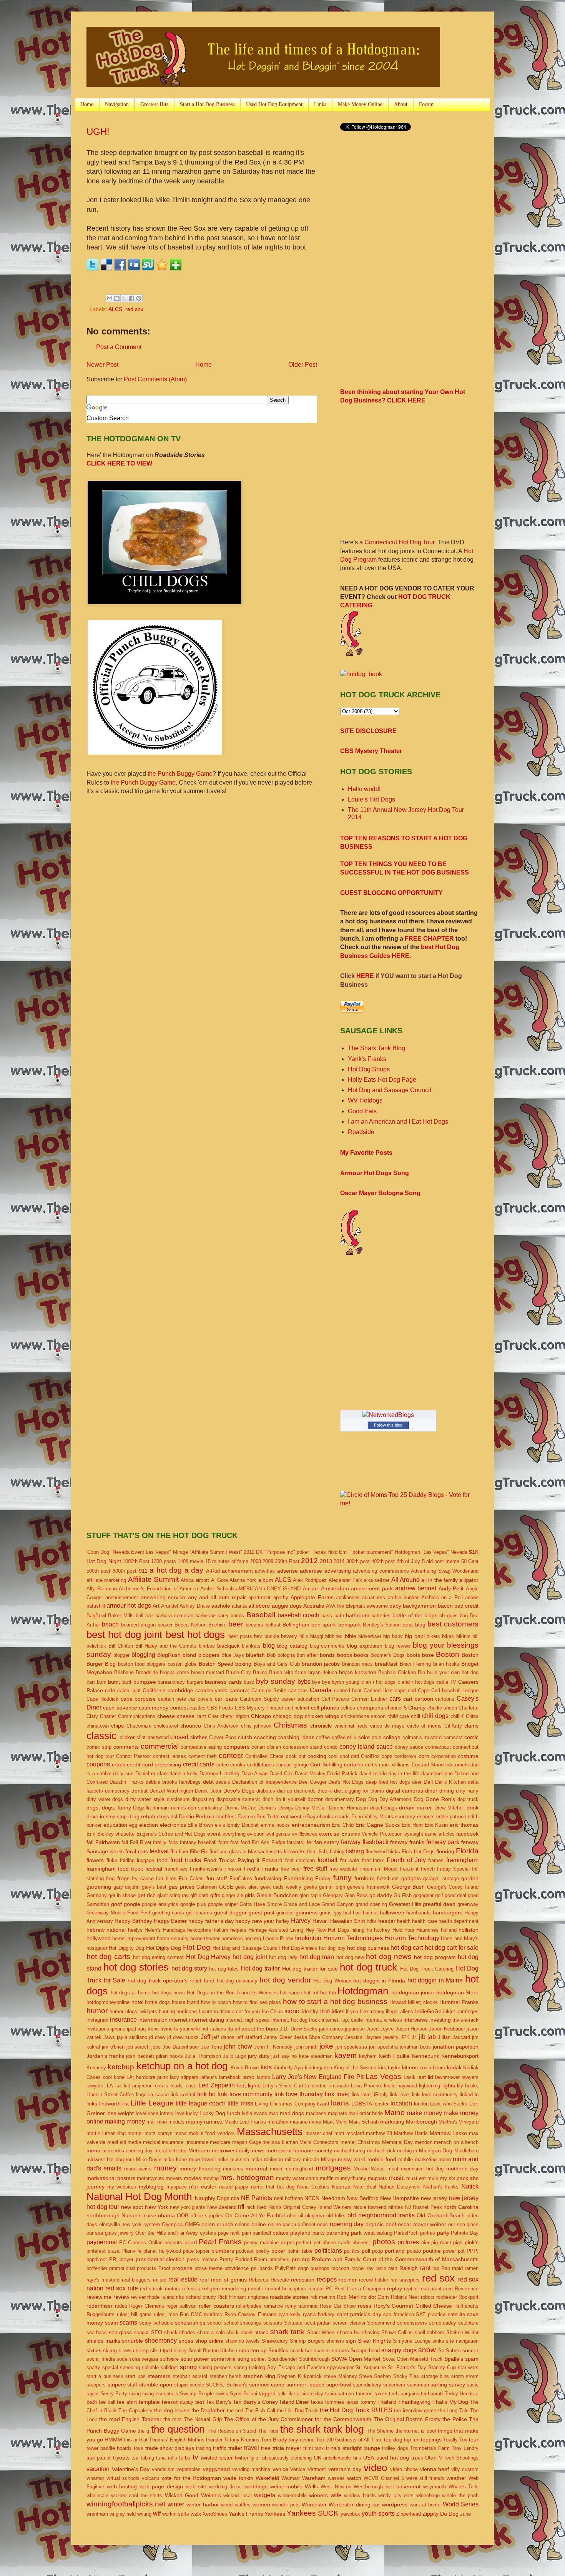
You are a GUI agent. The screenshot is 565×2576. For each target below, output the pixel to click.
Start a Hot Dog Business (207, 104)
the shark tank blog (322, 2429)
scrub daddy (443, 2323)
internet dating (207, 2020)
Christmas (290, 1725)
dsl (174, 1817)
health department (459, 1921)
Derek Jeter (208, 1791)
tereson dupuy (178, 2402)
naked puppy (234, 2187)
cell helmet (297, 1708)
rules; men (166, 2314)
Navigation (117, 104)
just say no (284, 2056)
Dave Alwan (255, 1774)
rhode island (161, 2297)
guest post (262, 1912)
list (125, 2104)
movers (174, 2178)
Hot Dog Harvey (208, 1957)
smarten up (253, 2350)
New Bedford (362, 2198)
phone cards (337, 2243)
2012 (309, 1561)
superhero (394, 2385)
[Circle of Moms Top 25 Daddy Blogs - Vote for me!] (409, 1503)
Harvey (301, 1921)
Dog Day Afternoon (390, 1799)
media (134, 2142)
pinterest (96, 2251)
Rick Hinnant (232, 2297)
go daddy (381, 1895)
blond (189, 1655)
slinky (180, 2351)
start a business (105, 2376)
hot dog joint (250, 1957)
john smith (306, 2047)
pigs (458, 2243)
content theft (203, 1756)
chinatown (98, 1726)
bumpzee (145, 1682)
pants (319, 2233)
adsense (287, 1571)
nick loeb (257, 2207)
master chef (319, 2133)
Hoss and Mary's (460, 1938)
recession (303, 2280)
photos (384, 2242)
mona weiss (138, 2169)
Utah (431, 2458)
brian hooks (446, 1664)
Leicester (315, 2086)
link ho (206, 2094)
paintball (262, 2233)
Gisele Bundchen (277, 1895)
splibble (150, 2367)
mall (151, 2122)
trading (204, 2448)
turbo (185, 2458)
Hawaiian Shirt (348, 1921)
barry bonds (231, 1616)
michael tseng (350, 2151)
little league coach (201, 2103)
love (180, 2113)
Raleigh (409, 2268)
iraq (142, 2029)
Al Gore (219, 1580)
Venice (298, 2469)
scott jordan (318, 2323)
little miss (240, 2103)
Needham (333, 2198)
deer (417, 1782)
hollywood (99, 1938)
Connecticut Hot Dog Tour (399, 542)
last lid (425, 2077)
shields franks (103, 2341)
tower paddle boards (109, 2448)
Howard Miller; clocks (413, 2002)
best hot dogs (195, 1635)
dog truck (468, 1799)
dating (232, 1773)
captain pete (172, 1699)
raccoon (340, 2268)
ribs (180, 2297)
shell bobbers (430, 2332)
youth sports (378, 2514)
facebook (467, 1834)
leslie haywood (400, 2086)
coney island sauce (366, 1747)
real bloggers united (144, 2280)
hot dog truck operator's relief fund (171, 1981)
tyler (255, 2458)
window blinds (360, 2495)
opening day (347, 2224)
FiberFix (199, 1852)
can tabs (298, 1690)
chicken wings (322, 1716)
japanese (355, 2029)
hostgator (97, 1948)
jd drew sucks (183, 2037)
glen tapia (310, 1895)
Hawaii (321, 1921)
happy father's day (211, 1921)
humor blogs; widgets (133, 2011)
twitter (242, 2458)
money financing (200, 2169)
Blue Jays (233, 1655)
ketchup (121, 2067)
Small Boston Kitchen (213, 2351)
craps (119, 1764)
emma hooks (275, 1825)
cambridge (180, 1690)
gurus (326, 1913)
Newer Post (102, 365)
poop (377, 2251)
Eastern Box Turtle (258, 1817)
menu (93, 2150)
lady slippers (184, 2077)
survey (457, 2385)
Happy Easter (170, 1921)
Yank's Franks (367, 1059)
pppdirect (97, 2259)
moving (211, 2178)
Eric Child (343, 1825)
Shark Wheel (321, 2332)
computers (237, 1747)
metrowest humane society (299, 2150)
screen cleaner (349, 2323)
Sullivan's (237, 2385)
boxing (243, 1664)
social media (101, 2359)
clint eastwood (153, 1737)
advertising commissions (381, 1571)
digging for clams (364, 1791)
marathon (278, 2122)
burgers (195, 1682)
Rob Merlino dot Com (363, 2297)
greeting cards (168, 1913)
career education (300, 1699)
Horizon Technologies (353, 1938)
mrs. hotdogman (247, 2178)
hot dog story (189, 1968)
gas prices (182, 1887)
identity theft (316, 2011)
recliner (348, 2280)
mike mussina (233, 2159)
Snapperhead (365, 2351)
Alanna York (243, 1580)
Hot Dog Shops (369, 1069)
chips (117, 1726)
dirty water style (145, 1799)
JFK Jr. (409, 2037)
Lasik (410, 2077)
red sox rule (122, 2288)
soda (122, 2359)
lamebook (230, 2077)
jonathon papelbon (456, 2047)
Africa (187, 1580)
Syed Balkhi (243, 2394)
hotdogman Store (458, 1992)
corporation (444, 1756)
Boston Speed (216, 1664)
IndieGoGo (428, 2011)
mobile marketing (417, 2159)
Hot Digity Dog (164, 1948)
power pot (454, 2251)
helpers (238, 1930)
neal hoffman (288, 2198)
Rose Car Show (338, 2306)
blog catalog (292, 1646)
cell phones (325, 1708)
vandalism (163, 2469)
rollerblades (249, 2306)
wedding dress (226, 2487)
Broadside (147, 1672)
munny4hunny (351, 2178)
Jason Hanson (411, 2029)
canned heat (348, 1690)
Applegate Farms (312, 1597)
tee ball (107, 2402)
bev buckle (266, 1636)
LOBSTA (362, 2104)
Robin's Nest (405, 2297)
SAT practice (431, 2314)
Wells (311, 2486)
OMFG (192, 2224)
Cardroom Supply (259, 1699)
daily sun (123, 1774)
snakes (340, 2350)
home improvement (134, 1938)
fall (125, 1842)
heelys (135, 1930)
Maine (395, 2113)
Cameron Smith (269, 1690)
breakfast (386, 1664)
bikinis (463, 1636)
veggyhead (216, 2469)
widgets (265, 2495)
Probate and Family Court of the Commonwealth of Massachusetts (395, 2259)
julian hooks (169, 2056)
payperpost (102, 2242)
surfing (439, 2385)
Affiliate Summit (153, 1579)
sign (351, 2341)
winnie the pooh (460, 2495)
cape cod (405, 1690)
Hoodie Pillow (278, 1938)
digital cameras (405, 1791)
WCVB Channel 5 (384, 2478)
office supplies (207, 2216)
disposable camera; (238, 1799)
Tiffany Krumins (242, 2440)
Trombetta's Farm (430, 2448)
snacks (322, 2351)
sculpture (468, 2323)
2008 (256, 1561)
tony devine (302, 2440)
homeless (232, 1938)
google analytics (160, 1904)
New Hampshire (400, 2198)
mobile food (382, 2159)
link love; (337, 2094)
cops (387, 1756)
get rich (147, 1895)
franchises (176, 1869)
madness (316, 2113)
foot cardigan (300, 1860)
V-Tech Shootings (459, 2458)
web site (196, 2486)
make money (425, 2113)
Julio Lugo (234, 2056)
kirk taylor (389, 2068)
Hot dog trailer (260, 1968)
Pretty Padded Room (243, 2259)
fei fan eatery (323, 1842)
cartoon (424, 1699)
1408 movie (190, 1561)
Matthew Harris (411, 2133)
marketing (392, 2122)
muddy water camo (297, 2178)
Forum (426, 104)
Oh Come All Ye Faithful (255, 2215)
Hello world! (364, 789)
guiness (285, 1913)
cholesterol (166, 1726)
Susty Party (114, 2394)
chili (415, 1716)
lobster (381, 2104)
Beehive (217, 1625)
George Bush (409, 1887)
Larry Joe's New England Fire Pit (318, 2077)
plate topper (196, 2251)
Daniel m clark (152, 1774)
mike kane (175, 2159)
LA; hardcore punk (147, 2077)
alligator (469, 1580)
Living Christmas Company (285, 2104)
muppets (377, 2178)
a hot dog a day (176, 1570)
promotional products (133, 2268)
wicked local (238, 2495)
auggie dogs (287, 1606)
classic (101, 1736)
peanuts (173, 2243)
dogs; (93, 1808)
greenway (468, 1904)
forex (378, 1860)
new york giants (188, 2207)
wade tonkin (238, 2478)
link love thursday (299, 2094)
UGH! (98, 132)
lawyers (470, 2077)
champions (370, 1708)
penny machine (261, 2243)
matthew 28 (379, 2133)
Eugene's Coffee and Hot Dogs (171, 1834)
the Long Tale (453, 2411)
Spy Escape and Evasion (296, 2367)
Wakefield (267, 2478)
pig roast (441, 2243)
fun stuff (217, 1878)
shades (187, 2332)
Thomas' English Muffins (177, 2440)
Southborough (314, 2359)
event (214, 1834)
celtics (348, 1708)
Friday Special (453, 1869)
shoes (186, 2341)
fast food (240, 1842)
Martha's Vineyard (459, 2122)
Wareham (314, 2478)
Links (320, 104)
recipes (327, 2279)
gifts (215, 1895)
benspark (350, 1625)
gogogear (423, 1895)
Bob (271, 1655)
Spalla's (454, 2359)
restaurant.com (436, 2289)
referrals (191, 2289)
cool (333, 1756)
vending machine (251, 2469)
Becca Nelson (190, 1625)
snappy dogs (399, 2350)
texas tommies (328, 2402)
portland (395, 2251)
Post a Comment (119, 347)
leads (177, 2086)
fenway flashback (365, 1842)
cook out (296, 1756)
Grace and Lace (302, 1904)
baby (395, 1606)
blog (269, 1646)
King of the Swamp (355, 2068)
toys (139, 2448)
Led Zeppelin (217, 2085)
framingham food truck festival (124, 1869)
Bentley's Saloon (382, 1625)
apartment (259, 1597)
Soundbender (282, 2359)
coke (364, 1737)
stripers (117, 2385)
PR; (113, 2259)
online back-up (284, 2224)
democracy (117, 1791)
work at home (425, 2505)
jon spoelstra (383, 2047)
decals (223, 1782)
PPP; (473, 2251)
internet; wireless (383, 2020)
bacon (445, 1606)
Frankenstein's (206, 1869)
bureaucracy (171, 1682)
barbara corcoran (174, 1616)
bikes (448, 1636)
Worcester (314, 2504)
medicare (220, 2142)
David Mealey (310, 1774)
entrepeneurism (311, 1825)
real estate (183, 2279)
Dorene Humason (348, 1808)
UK (318, 2458)
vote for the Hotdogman (191, 2478)
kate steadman (316, 2056)
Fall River (141, 1842)
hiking (358, 1930)
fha (174, 1852)
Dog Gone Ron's (434, 1799)
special (110, 2367)
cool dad (349, 1756)
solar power (195, 2359)
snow (427, 2350)
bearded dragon (138, 1625)
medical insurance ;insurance (176, 2142)
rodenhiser (100, 2306)
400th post (383, 1561)
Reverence (467, 2289)
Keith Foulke (394, 2056)
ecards (342, 1817)
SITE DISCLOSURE (368, 731)
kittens (410, 2067)
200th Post (287, 1561)
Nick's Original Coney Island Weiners (310, 2207)
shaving (371, 2332)
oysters (208, 2233)
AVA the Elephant (345, 1606)
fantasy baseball (198, 1842)
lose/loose (147, 2113)
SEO (157, 2332)
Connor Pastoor (134, 1756)
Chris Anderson (221, 1726)
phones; (361, 2243)
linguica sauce (152, 2095)
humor (97, 2011)
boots (413, 1655)
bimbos (207, 1646)
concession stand (303, 1747)
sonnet (258, 2359)
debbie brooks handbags (173, 1782)
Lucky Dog (212, 2113)
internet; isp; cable (342, 2020)
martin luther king (106, 2133)
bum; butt (120, 1682)
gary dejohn (127, 1887)
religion (211, 2288)
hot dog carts (108, 1957)
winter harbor (203, 2504)
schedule (163, 2323)
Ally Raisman (102, 1589)
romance (273, 2306)
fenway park (443, 1842)
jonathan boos (415, 2047)
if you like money (365, 2011)
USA (369, 2458)
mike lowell (202, 2159)
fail (90, 1842)
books (361, 1655)
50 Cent (470, 1561)
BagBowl (96, 1616)
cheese (166, 1716)
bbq (464, 1616)
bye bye (321, 1682)
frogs (123, 1878)
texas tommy (361, 2402)
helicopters (199, 1930)
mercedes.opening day (128, 2151)
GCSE (226, 1887)
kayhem (368, 2056)
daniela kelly (184, 1774)
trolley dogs (395, 2448)
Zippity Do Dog (440, 2514)
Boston (448, 1654)
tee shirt (127, 2402)
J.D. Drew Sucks (298, 2029)
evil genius (278, 1834)
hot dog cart (407, 1948)
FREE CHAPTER (429, 939)
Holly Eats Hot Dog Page (382, 1080)
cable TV (446, 1682)
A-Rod (213, 1571)
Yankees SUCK (313, 2513)
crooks (238, 1765)
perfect (304, 2243)
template (149, 2402)
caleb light (129, 1690)
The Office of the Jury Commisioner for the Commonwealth (297, 2419)
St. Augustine (371, 2367)
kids (266, 2067)
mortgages (333, 2168)
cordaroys (405, 1756)
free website (343, 1869)
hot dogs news (169, 1993)
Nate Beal (365, 2187)
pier (425, 2243)
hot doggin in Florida (379, 1981)
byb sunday (276, 1681)
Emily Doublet (243, 1825)
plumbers (223, 2251)
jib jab (427, 2037)
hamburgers (448, 1912)
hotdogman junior (413, 1992)
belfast (273, 1625)
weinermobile (286, 2486)
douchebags (384, 1808)
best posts (240, 1636)
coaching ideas (296, 1737)
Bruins (260, 1672)
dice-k (325, 1791)
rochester (447, 2297)
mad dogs (292, 2113)
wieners (318, 2495)
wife (336, 2495)
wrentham (97, 2514)
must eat (416, 2178)
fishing (355, 1851)
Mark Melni (335, 2122)
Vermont (317, 2469)
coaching (265, 1737)
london (421, 2104)
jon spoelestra (351, 2047)
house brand (186, 2002)
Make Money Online (360, 104)
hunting (167, 2011)
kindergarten (318, 2068)
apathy (281, 1597)
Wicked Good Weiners (193, 2495)
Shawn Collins (397, 2332)
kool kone (114, 2077)
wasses (336, 2478)
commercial (160, 1746)
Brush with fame (287, 1672)
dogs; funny (116, 1808)
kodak (454, 2067)
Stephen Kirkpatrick (299, 2376)
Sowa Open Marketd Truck (413, 2359)
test (200, 2402)
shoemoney (161, 2341)
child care (398, 1716)
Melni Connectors (319, 2142)
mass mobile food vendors (204, 2133)
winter (176, 2504)
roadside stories (289, 2297)
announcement (122, 1597)
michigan (407, 2151)
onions (242, 2224)
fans (173, 1842)
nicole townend (370, 2207)
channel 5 (396, 1708)
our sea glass (463, 2224)
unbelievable (337, 2458)
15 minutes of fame (227, 1561)
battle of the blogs (415, 1615)
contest (231, 1755)
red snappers (405, 2280)
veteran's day (345, 2469)
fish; (312, 1852)
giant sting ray (173, 1895)
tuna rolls (166, 2458)
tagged (267, 2393)
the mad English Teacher (130, 2419)
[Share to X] (124, 298)
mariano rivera (306, 2122)
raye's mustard (103, 2280)
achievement (237, 1571)
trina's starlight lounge (353, 2448)
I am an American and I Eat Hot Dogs (398, 1122)
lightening (430, 2086)
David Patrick (342, 1774)
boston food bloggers (142, 1664)
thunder (214, 2440)
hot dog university (237, 1981)
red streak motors (160, 2289)
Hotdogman (363, 1991)
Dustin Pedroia (197, 1816)
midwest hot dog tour (110, 2159)
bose (428, 1655)
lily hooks (468, 2086)
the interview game (415, 2411)
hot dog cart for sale (452, 1948)
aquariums (374, 1597)
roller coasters (216, 2306)
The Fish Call (260, 2411)
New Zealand (222, 2207)
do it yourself (291, 1799)
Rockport (469, 2297)
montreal (256, 2169)
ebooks (325, 1817)
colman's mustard (422, 1737)
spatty (93, 2367)
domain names (169, 1808)
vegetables (189, 2469)
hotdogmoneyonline (108, 2002)
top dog (393, 2440)
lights (449, 2085)
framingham (462, 1860)
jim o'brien (113, 2047)
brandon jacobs (321, 1664)
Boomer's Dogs (388, 1655)
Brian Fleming (415, 1664)
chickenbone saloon (363, 1716)
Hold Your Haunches (416, 1930)
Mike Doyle (149, 2159)
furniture (365, 1878)
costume (468, 1756)
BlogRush (169, 1655)
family (160, 1842)
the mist (173, 2419)
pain (246, 2233)
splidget (169, 2367)
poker (278, 2251)
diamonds (305, 1791)
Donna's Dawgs (276, 1808)
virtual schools (123, 2478)
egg (133, 1825)
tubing (147, 2458)
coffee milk (344, 1737)
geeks (310, 1887)
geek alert (247, 1887)
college (392, 1737)
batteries (381, 1616)
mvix (433, 2178)
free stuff (315, 1868)
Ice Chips (272, 2011)
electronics (173, 1825)
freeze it (409, 1869)
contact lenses (169, 1756)
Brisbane (124, 1672)
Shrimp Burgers (307, 2341)
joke (326, 2046)
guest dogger (230, 1912)
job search (138, 2047)
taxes (381, 2393)
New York (157, 2207)
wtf (157, 2514)
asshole (221, 1606)
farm (223, 1842)
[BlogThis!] (117, 298)
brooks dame (174, 1672)
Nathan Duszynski (400, 2187)
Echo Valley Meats (372, 1817)
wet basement (403, 2486)
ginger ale (233, 1895)
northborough (103, 2215)
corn (424, 1756)
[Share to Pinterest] (139, 298)
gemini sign (332, 1887)
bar (149, 1615)
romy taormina (302, 2306)
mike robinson (267, 2159)
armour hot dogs (129, 1606)
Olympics (172, 2224)
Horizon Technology (412, 1938)
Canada (321, 1690)
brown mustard (208, 1672)
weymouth (435, 2487)
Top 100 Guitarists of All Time (349, 2440)
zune (465, 2514)
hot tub (328, 1993)
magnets (337, 2113)
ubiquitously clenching (287, 2458)
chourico (191, 1726)
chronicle (321, 1726)
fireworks (295, 1851)
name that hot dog (273, 2187)
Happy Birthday (133, 1921)
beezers (254, 1625)
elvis (220, 1825)
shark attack (254, 2332)
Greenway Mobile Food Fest (118, 1913)
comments (126, 1747)
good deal (455, 1895)
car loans (226, 1699)
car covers (200, 1699)
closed (179, 1737)
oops (322, 2224)
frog (110, 1878)
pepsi (287, 2242)
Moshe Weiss (369, 2169)
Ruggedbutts (101, 2314)
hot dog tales (224, 1969)
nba (235, 2198)
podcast (245, 2251)
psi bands (262, 2268)
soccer (470, 2350)
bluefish (255, 1655)
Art (156, 1606)
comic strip (99, 1747)
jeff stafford (249, 2037)
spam (472, 2359)
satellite (456, 2314)
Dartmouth (211, 1774)
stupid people (189, 2385)
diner (431, 1791)
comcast (453, 1737)
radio (381, 2268)
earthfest (226, 1817)
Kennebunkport (460, 2056)
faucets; (296, 1842)
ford (366, 1860)
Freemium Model (378, 1869)
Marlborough (421, 2122)
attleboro (259, 1606)
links (92, 2104)
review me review (108, 2297)
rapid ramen (465, 2268)
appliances (348, 1597)
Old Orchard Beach (441, 2215)
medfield (117, 2142)
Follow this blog (388, 1425)
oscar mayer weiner (422, 2224)
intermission (153, 2020)
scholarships (190, 2323)
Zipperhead (409, 2514)
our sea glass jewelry (110, 2233)
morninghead (299, 2169)
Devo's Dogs (239, 1791)
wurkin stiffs (176, 2514)
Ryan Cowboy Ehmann (250, 2314)
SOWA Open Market (356, 2359)
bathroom (358, 1615)
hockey (382, 1930)
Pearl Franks (220, 2242)
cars (395, 1699)
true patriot (99, 2458)
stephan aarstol (190, 2376)
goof (116, 1904)
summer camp (267, 2385)
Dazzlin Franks (126, 1782)
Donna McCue (240, 1808)
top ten (412, 2440)
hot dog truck (368, 1967)
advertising (338, 1571)
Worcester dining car (354, 2504)
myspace (177, 2187)
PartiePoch (406, 2233)
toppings (431, 2440)
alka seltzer (376, 1580)
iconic (292, 2011)
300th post (358, 1561)
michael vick (381, 2151)
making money (125, 2121)
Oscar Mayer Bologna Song (380, 1193)
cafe (110, 1690)
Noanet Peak (427, 2207)
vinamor (95, 2478)
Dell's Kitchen (450, 1782)
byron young (346, 1682)
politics (352, 2251)
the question (178, 2429)
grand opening (371, 1904)
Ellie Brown (200, 1825)
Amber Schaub (217, 1589)
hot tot (311, 1993)
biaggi (317, 1636)
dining (447, 1791)
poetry (263, 2251)
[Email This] (110, 298)
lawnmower (447, 2077)
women (261, 2504)
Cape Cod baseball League (448, 1690)
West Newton (336, 2487)
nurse (150, 2216)
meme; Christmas (361, 2142)
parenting (338, 2233)
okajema (315, 2216)
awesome (377, 1606)
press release (202, 2259)
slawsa (126, 2351)
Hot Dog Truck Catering (427, 1969)
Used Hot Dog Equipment (274, 104)
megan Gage (247, 2142)
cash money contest (163, 1708)
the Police (454, 2419)
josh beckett (140, 2056)
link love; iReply (370, 2095)
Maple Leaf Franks (245, 2122)
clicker (127, 1737)
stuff (132, 2385)
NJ (408, 2207)
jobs (156, 2047)
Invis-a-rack (465, 2020)
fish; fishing (332, 1852)
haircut (370, 1913)
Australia (314, 1606)
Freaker (233, 1869)
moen (445, 2159)
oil (301, 2216)
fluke (112, 1860)
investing (440, 2020)
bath (339, 1616)
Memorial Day (398, 2142)
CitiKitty (453, 1726)
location (401, 2103)
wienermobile (292, 2495)
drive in (95, 1816)
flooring (445, 1851)
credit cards (199, 1764)
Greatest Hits (154, 104)
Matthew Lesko (448, 2133)
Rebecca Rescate (269, 2280)
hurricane (187, 2011)
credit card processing (154, 1764)
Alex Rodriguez (310, 1580)
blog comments (327, 1646)
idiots (338, 2011)
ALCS (115, 309)
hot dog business (368, 1948)
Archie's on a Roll (442, 1597)
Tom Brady (274, 2440)
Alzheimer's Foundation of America (158, 1589)
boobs (345, 1655)
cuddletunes (261, 1765)
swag (135, 2394)
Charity (417, 1708)
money (165, 2168)
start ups (135, 2376)
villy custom (465, 2469)
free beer (291, 1869)
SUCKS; (215, 2385)
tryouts (121, 2458)
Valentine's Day (131, 2469)
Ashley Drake (194, 1606)
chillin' (457, 1716)
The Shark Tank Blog (376, 1048)
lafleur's (209, 2077)
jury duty (258, 2056)
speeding (130, 2367)
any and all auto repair (217, 1597)
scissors (273, 2323)
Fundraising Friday (307, 1878)
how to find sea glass (257, 2002)
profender (97, 2268)
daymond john (437, 1774)
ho (369, 1930)
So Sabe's (450, 2351)
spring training (249, 2367)
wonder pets (286, 2505)
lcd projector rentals (146, 2086)
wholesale (97, 2495)
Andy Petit (451, 1588)
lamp (248, 2077)
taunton (364, 2394)
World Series (461, 2504)
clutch (245, 1737)
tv (195, 2457)
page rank (229, 2233)
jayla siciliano (132, 2037)
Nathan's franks (441, 2187)
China (472, 1716)
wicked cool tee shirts (137, 2495)
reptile (411, 2289)
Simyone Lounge (412, 2341)
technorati (432, 2394)
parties (428, 2233)
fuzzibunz (388, 1878)
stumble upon (156, 2385)
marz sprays (159, 2133)
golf (439, 1895)
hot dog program (435, 1957)
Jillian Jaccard (454, 2037)
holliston (469, 1930)
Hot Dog (197, 1947)
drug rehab (142, 1816)
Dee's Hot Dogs (346, 1782)
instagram (97, 2020)
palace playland (292, 2233)
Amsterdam (335, 1588)
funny (342, 1878)
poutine (432, 2251)
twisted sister (217, 2458)
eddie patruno (451, 1817)
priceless (279, 2259)
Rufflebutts (466, 2306)
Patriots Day (465, 2233)
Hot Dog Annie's (300, 1948)
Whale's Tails (464, 2487)
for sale (350, 1860)
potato (414, 2251)
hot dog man (317, 1957)
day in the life (404, 1774)
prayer (126, 2259)
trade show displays (170, 2448)
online (259, 2224)
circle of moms (425, 1726)
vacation (98, 2469)
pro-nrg (301, 2259)
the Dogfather (208, 2410)
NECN (312, 2198)
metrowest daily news (238, 2150)
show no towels (243, 2341)
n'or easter (203, 2187)
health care (424, 1921)
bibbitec (334, 1636)
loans (340, 2103)
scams (128, 2322)
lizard (323, 2104)
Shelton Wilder (462, 2332)
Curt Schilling (326, 1764)
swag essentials (160, 2394)
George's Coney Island (453, 1887)
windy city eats (396, 2495)
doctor (315, 1799)
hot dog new (350, 1957)
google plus (193, 1904)
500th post (98, 1571)
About (401, 104)
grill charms (199, 1913)
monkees (233, 2169)
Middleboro (466, 2151)
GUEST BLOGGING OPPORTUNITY (391, 893)
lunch (234, 2113)
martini (135, 2133)
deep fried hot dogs (388, 1782)
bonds (327, 1655)
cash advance (120, 1708)
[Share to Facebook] (131, 298)
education (115, 1825)
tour (474, 2440)
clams (471, 1726)
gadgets (411, 1878)
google (132, 1904)
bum (102, 1682)
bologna (286, 1655)
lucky (192, 2113)
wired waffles (236, 2505)
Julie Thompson (203, 2056)
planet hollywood (162, 2251)
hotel (137, 2002)
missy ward (352, 2159)
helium (221, 1930)
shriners (335, 2341)
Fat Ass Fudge (268, 1842)
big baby (393, 1636)
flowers (95, 1860)
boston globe (182, 1664)
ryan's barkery (319, 2314)
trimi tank (314, 2448)
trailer (235, 2448)
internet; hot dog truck (296, 2020)
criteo (223, 1765)
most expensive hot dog (415, 2169)
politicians (328, 2251)
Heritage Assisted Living (276, 1930)
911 (143, 1571)
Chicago (261, 1716)
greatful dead (439, 1904)
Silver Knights (375, 2341)
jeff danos (223, 2037)
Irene (153, 2029)
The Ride (268, 2431)
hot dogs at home (130, 1993)
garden (470, 1878)
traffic (220, 2448)
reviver (138, 2297)
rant (425, 2268)
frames (436, 1860)
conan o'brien (266, 1747)
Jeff (205, 2037)
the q (143, 2431)
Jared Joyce (380, 2029)
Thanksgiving (414, 2402)
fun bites (166, 1878)
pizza (114, 2251)
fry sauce (143, 1878)
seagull (142, 2332)
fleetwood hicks (383, 1852)
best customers (453, 1624)
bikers (433, 1636)
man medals (171, 2122)
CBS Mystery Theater (371, 751)
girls (250, 1895)
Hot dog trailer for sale (310, 1969)
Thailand (387, 2402)
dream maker (415, 1808)
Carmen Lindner (369, 1699)
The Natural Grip (203, 2419)
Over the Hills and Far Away (167, 2233)
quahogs (320, 2268)
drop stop (116, 1817)
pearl (191, 2242)
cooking (317, 1756)
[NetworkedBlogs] (388, 1415)
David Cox (281, 1774)
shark (233, 2332)
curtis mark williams (387, 1765)
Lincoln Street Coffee (110, 2095)
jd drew (157, 2037)
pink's (472, 2242)
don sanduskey (205, 1808)
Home (87, 104)
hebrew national (106, 1930)
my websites (122, 2187)
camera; (239, 1690)
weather (456, 2478)
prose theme (209, 2268)
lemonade (338, 2086)
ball (140, 1616)
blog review (398, 1646)
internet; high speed (248, 2020)
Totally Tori (455, 2440)
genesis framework (368, 1887)
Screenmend (381, 2323)
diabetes (266, 1791)
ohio (292, 2216)
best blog (414, 1625)
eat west (291, 1816)
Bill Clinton (121, 1646)
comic (471, 1737)
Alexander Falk (345, 1580)
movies (192, 2178)
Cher (213, 1716)
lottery (167, 2113)
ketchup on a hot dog (182, 2066)
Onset (309, 2224)
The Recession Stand (232, 2431)
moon (276, 2169)
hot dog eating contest (159, 1957)
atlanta (239, 1606)
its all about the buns (253, 2029)
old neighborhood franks (381, 2215)
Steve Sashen (375, 2376)
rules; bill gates (134, 2314)
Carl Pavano (335, 1699)
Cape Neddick (102, 1699)
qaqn (303, 2268)
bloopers (209, 1655)
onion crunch (217, 2224)
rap (436, 2268)
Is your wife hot (191, 2029)
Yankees (275, 2514)
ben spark (324, 1625)
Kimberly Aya (288, 2068)
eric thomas (464, 1825)
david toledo (373, 1774)
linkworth (110, 2104)
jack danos (331, 2029)
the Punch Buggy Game (180, 774)
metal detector (171, 2151)
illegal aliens (400, 2011)
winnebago (428, 2495)
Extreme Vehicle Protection (372, 1834)
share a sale (211, 2332)
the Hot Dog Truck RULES (356, 2410)
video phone (404, 2469)
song (243, 2359)
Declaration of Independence (264, 1782)
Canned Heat (378, 1690)
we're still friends (425, 2478)
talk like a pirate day (300, 2394)
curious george (292, 1765)
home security (173, 1938)
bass (327, 1616)
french (428, 1869)
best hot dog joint (124, 1635)
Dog (361, 1799)
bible (351, 1636)
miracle (311, 2159)
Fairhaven (108, 1842)
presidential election (160, 2259)
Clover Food (223, 1737)
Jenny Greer (278, 2037)
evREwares (305, 1834)
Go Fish (402, 1895)
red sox (134, 309)
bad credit (466, 1606)
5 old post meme (441, 1561)
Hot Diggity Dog (126, 1948)
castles (198, 1708)
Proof (164, 2268)
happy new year (255, 1921)
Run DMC (191, 2314)
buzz (249, 1682)
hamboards (419, 1913)
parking (384, 2233)
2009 (268, 1561)
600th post (125, 1571)
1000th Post (136, 1561)
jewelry (391, 2037)
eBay (309, 1816)
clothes (199, 1737)
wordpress (395, 2504)
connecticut (438, 1747)
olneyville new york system (130, 2224)
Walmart (291, 2478)
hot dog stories (136, 1967)
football (327, 1860)
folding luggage (137, 1860)
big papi (415, 1636)
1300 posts (163, 1561)
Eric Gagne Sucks (378, 1825)
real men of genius (223, 2280)
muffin (327, 2178)
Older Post (303, 365)
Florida (467, 1851)
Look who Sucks (449, 2104)
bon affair (307, 1655)
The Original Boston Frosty (407, 2419)
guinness (307, 1912)
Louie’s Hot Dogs (371, 799)
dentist (140, 1791)
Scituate (293, 2323)
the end (235, 2411)
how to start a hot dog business (335, 2001)
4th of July (409, 1561)
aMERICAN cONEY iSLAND (268, 1589)
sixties (94, 2350)
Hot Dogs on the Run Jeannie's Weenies (232, 1993)
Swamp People (197, 2394)
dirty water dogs (105, 1799)
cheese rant (191, 1716)
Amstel (311, 1589)
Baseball (261, 1615)
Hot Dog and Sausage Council (390, 1090)
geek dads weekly (281, 1887)
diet (338, 1791)
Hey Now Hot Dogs (327, 1930)
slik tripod (161, 2351)
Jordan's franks (105, 2056)
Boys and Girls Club (277, 1664)
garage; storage (441, 1878)
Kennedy (96, 2068)
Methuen (199, 2150)
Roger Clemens (147, 2306)
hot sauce (291, 1993)
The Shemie (380, 2431)
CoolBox (370, 1756)
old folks (336, 2216)
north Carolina (461, 2207)
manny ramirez (204, 2122)
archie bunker (403, 1597)
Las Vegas (383, 2076)
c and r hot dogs (416, 1682)
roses (365, 2306)
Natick (470, 2186)
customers (457, 1765)
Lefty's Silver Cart (283, 2086)
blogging (143, 1655)
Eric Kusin (436, 1825)
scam (111, 2323)
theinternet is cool (416, 2431)
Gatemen (207, 1887)
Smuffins (278, 2351)
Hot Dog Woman (332, 1981)
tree (266, 2448)
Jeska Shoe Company (319, 2037)
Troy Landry (465, 2448)
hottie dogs (157, 2002)
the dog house (172, 2410)
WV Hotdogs (365, 1100)
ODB (183, 2215)
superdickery (367, 2385)
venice (280, 2469)
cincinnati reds (351, 1726)
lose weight (120, 2113)
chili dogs (435, 1716)
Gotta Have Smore (261, 1904)
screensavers (412, 2323)
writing (144, 2514)
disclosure (178, 1799)
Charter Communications (128, 1716)
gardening (99, 1887)
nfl (241, 2207)
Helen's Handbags (165, 1930)
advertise (311, 1571)
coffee (323, 1737)
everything (234, 1834)
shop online (209, 2341)
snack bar (301, 2351)
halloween (392, 1912)
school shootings (243, 2323)
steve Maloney (340, 2376)
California (154, 1690)
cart (408, 1699)
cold (377, 1737)
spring (188, 2367)
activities (265, 1571)
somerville (223, 2359)
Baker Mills (121, 1616)
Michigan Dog (436, 2150)
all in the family (440, 1580)
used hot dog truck (400, 2458)
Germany (97, 1895)
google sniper (223, 1904)
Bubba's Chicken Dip (402, 1672)
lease (190, 2086)
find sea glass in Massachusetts (246, 1852)
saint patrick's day (359, 2314)
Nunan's (131, 2215)
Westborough (368, 2487)
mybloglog (151, 2187)
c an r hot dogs (378, 1682)
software (169, 2359)
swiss (222, 2394)
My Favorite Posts (366, 1153)
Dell (428, 1782)
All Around (405, 1580)
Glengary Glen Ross (345, 1895)
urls (357, 2458)
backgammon (419, 1606)
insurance (123, 2020)
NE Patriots (257, 2198)
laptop (263, 2077)
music (397, 2178)
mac (273, 2113)
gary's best (154, 1887)
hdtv (371, 1921)
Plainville (131, 2251)
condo (331, 1747)
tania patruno (340, 2394)
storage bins (435, 2376)
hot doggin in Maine (435, 1980)
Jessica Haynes (363, 2037)
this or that (136, 2440)
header (387, 1921)
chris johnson (256, 1726)
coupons (98, 1764)
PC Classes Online (141, 2243)
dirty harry (467, 1791)
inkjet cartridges (461, 2011)
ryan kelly (290, 2314)
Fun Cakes (191, 1878)
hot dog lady (283, 1957)
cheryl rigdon (235, 1716)
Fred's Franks (261, 1869)
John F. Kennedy (273, 2047)
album (266, 1580)
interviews (416, 2020)
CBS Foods (220, 1708)
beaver (165, 1625)
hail (347, 1913)
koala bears (432, 2068)
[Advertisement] (405, 198)
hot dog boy (332, 1948)
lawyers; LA (100, 2086)
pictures (408, 2242)
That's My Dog (450, 2402)
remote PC (320, 2289)
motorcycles (150, 2178)
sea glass (120, 2332)
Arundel (169, 1606)
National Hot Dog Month (139, 2197)
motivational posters (111, 2178)
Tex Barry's (219, 2402)
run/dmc (213, 2314)
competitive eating (201, 1747)
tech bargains (404, 2394)
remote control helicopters (277, 2289)
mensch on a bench (456, 2142)
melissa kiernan (280, 2142)
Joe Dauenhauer (181, 2047)
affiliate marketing (106, 1580)
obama (166, 2215)
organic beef (381, 2224)
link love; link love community (424, 2095)
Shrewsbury (275, 2341)
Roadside (361, 1132)
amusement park (372, 1588)
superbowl (339, 2385)
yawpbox (350, 2514)
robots (428, 2297)
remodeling (234, 2289)
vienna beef (435, 2469)
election (149, 1825)
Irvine (166, 2029)
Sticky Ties (406, 2376)
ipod (131, 2029)
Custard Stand (428, 1765)
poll (366, 2251)
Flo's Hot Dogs (418, 1852)
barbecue (205, 1616)
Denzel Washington (171, 1791)
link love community (245, 2094)
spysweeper (340, 2367)
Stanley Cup (442, 2367)
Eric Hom (412, 1825)
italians (218, 2029)
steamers (159, 2376)
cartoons (445, 1699)
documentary (340, 1799)
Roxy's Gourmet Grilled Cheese (413, 2306)
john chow (238, 2046)
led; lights (249, 2085)
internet (178, 2020)
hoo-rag (253, 1938)
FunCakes (241, 1878)
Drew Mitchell (450, 1808)
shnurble (132, 2341)
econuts (426, 1817)
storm (458, 2376)
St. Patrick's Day (407, 2367)
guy (338, 1913)
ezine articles (440, 1834)
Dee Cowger (312, 1782)
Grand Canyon (337, 1904)
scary (145, 2323)
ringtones (258, 2297)
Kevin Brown (245, 2068)
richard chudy (201, 2297)
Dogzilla (142, 1808)
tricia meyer (287, 2448)
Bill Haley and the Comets (166, 1646)
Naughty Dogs (212, 2198)
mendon (424, 2142)
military (293, 2159)
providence (237, 2268)
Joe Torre (212, 2047)
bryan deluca (323, 1672)
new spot (132, 2207)
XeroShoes (215, 2514)
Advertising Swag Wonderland (445, 1571)
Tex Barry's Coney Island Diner (271, 2402)
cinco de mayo (387, 1726)
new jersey (434, 2198)
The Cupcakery (135, 2411)
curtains (354, 1764)
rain (393, 2268)
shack (171, 2332)
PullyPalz (285, 2268)
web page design (161, 2486)
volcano (150, 2478)
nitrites (396, 2207)
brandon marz (357, 1664)
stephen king (259, 2376)
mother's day (462, 2169)
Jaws (109, 2037)
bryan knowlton (358, 1672)
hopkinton (308, 1938)
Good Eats (362, 1111)
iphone (118, 2029)
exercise (329, 1834)
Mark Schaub (364, 2122)
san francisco (399, 2314)
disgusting (203, 1799)
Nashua (341, 2187)
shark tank (287, 2332)
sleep (142, 2350)
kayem (346, 2055)
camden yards (211, 1690)
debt (208, 1782)
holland (449, 1930)
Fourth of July (406, 1860)
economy (405, 1817)
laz (119, 2086)
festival (159, 1851)
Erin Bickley (100, 1834)
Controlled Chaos (264, 1756)
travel (252, 2448)
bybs (304, 1682)
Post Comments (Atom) (155, 379)
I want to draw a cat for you (229, 2011)
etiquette (125, 1834)
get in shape (122, 1895)
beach (110, 1624)
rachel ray (362, 2268)
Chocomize (139, 1726)
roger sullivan (182, 2306)
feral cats (136, 1851)
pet (317, 2243)
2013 (326, 1561)
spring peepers (215, 2367)
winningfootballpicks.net (126, 2504)
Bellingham (296, 1625)
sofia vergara (144, 2359)
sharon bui (349, 2332)
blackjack (228, 1646)
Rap (446, 2268)
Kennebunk (425, 2056)
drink (473, 1808)
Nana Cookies (313, 2187)
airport (202, 1580)
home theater (205, 1938)
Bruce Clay (238, 1672)
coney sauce (409, 1747)
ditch (268, 1799)
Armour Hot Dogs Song (375, 1173)
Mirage (328, 2159)
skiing (110, 2350)
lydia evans (254, 2113)
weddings (256, 2486)
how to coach (216, 2002)
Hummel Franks (459, 2002)
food (162, 1860)
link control (183, 2095)
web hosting (122, 2486)
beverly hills (294, 1636)
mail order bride (366, 2113)
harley (283, 1921)
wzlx (196, 2514)
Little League (152, 2103)
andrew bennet (416, 1588)
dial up (285, 1791)
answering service (163, 1597)
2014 (339, 1561)
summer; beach (306, 2385)
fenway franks (407, 1842)
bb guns (448, 1616)
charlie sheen (442, 1708)
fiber (184, 1852)
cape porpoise (138, 1699)
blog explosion (365, 1646)
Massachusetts (270, 2132)
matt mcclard (349, 2133)
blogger (121, 1655)
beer (236, 1624)
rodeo (121, 2306)
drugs (163, 1817)
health (404, 1921)
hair (357, 1913)
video (375, 2468)
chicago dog (288, 1716)
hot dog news (389, 1957)
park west (363, 2233)
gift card (199, 1895)
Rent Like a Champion (360, 2289)
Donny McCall (311, 1808)
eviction (256, 1834)
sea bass (97, 2332)
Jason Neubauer (447, 2029)
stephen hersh (225, 2376)
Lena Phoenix (366, 2086)
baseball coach (298, 1615)
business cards (223, 1682)
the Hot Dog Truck (297, 2411)
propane (182, 2268)
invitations (98, 2029)
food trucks (186, 1860)
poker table (300, 2251)
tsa (135, 2458)
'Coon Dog (98, 1552)
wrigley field (123, 2514)
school (214, 2323)
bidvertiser (370, 1636)
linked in (469, 2095)
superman (418, 2385)
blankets (251, 1646)
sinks (438, 2341)
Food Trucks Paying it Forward (243, 1860)
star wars (468, 2367)
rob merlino (323, 2297)
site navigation (462, 2341)
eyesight (414, 1834)
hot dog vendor (285, 1980)
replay (395, 2288)
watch (354, 2478)
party (443, 2233)
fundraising (268, 1878)
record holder (374, 2280)
